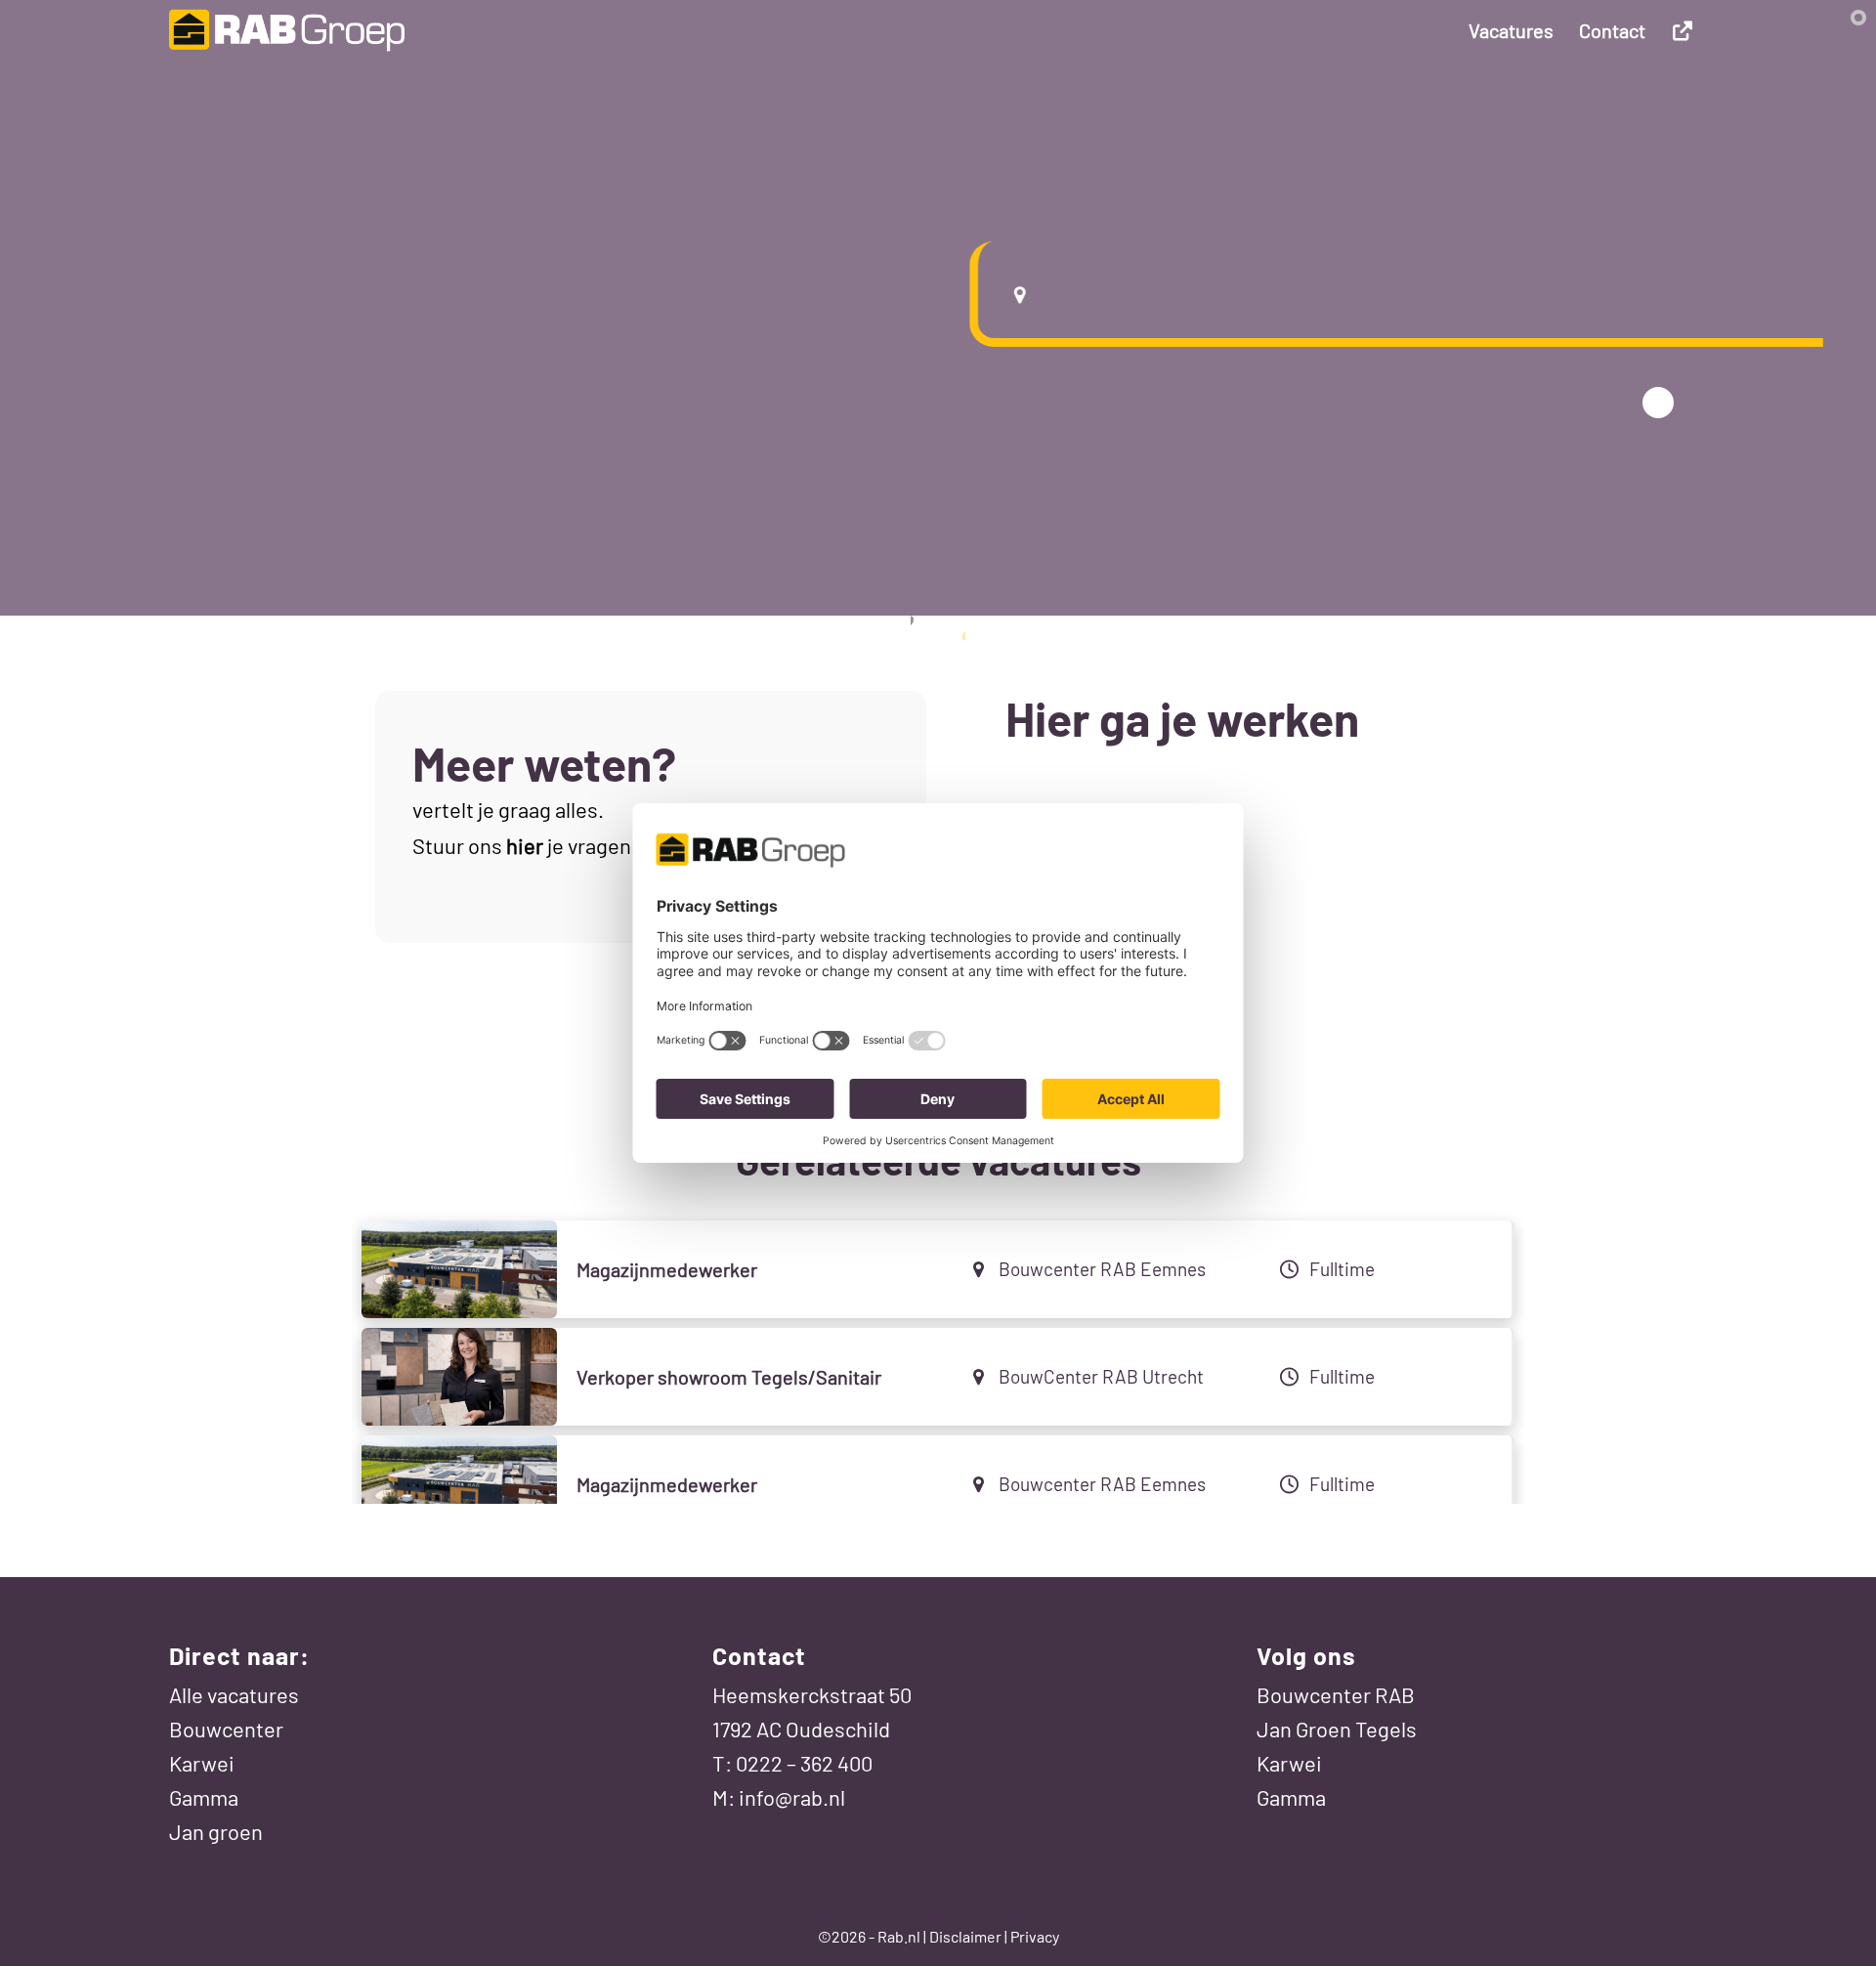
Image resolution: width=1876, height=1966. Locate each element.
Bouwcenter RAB (1336, 1694)
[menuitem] (1511, 30)
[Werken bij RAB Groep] (287, 30)
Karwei (202, 1763)
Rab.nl (899, 1936)
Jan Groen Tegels (1337, 1729)
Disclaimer (965, 1936)
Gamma (204, 1797)
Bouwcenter (226, 1729)
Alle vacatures (234, 1694)
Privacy (1035, 1936)
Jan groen (216, 1831)
